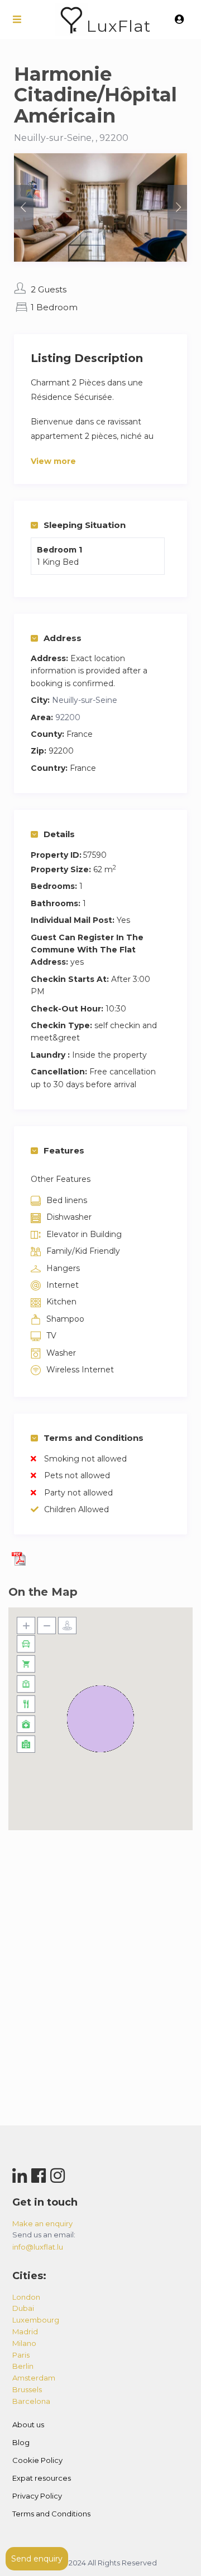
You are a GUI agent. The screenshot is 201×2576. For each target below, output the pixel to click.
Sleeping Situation (85, 525)
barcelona (31, 2401)
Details (59, 834)
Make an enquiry (42, 2223)
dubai (23, 2308)
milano (24, 2343)
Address (63, 638)
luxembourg (36, 2320)
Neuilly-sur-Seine (85, 700)
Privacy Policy (37, 2496)
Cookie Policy (37, 2460)
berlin (23, 2366)
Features (64, 1150)
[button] (100, 1719)
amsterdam (34, 2378)
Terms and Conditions (94, 1438)
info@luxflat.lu (38, 2247)
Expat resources (42, 2478)
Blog (21, 2442)
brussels (27, 2389)
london (26, 2297)
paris (21, 2355)
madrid (25, 2331)
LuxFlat (119, 26)
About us (28, 2425)
